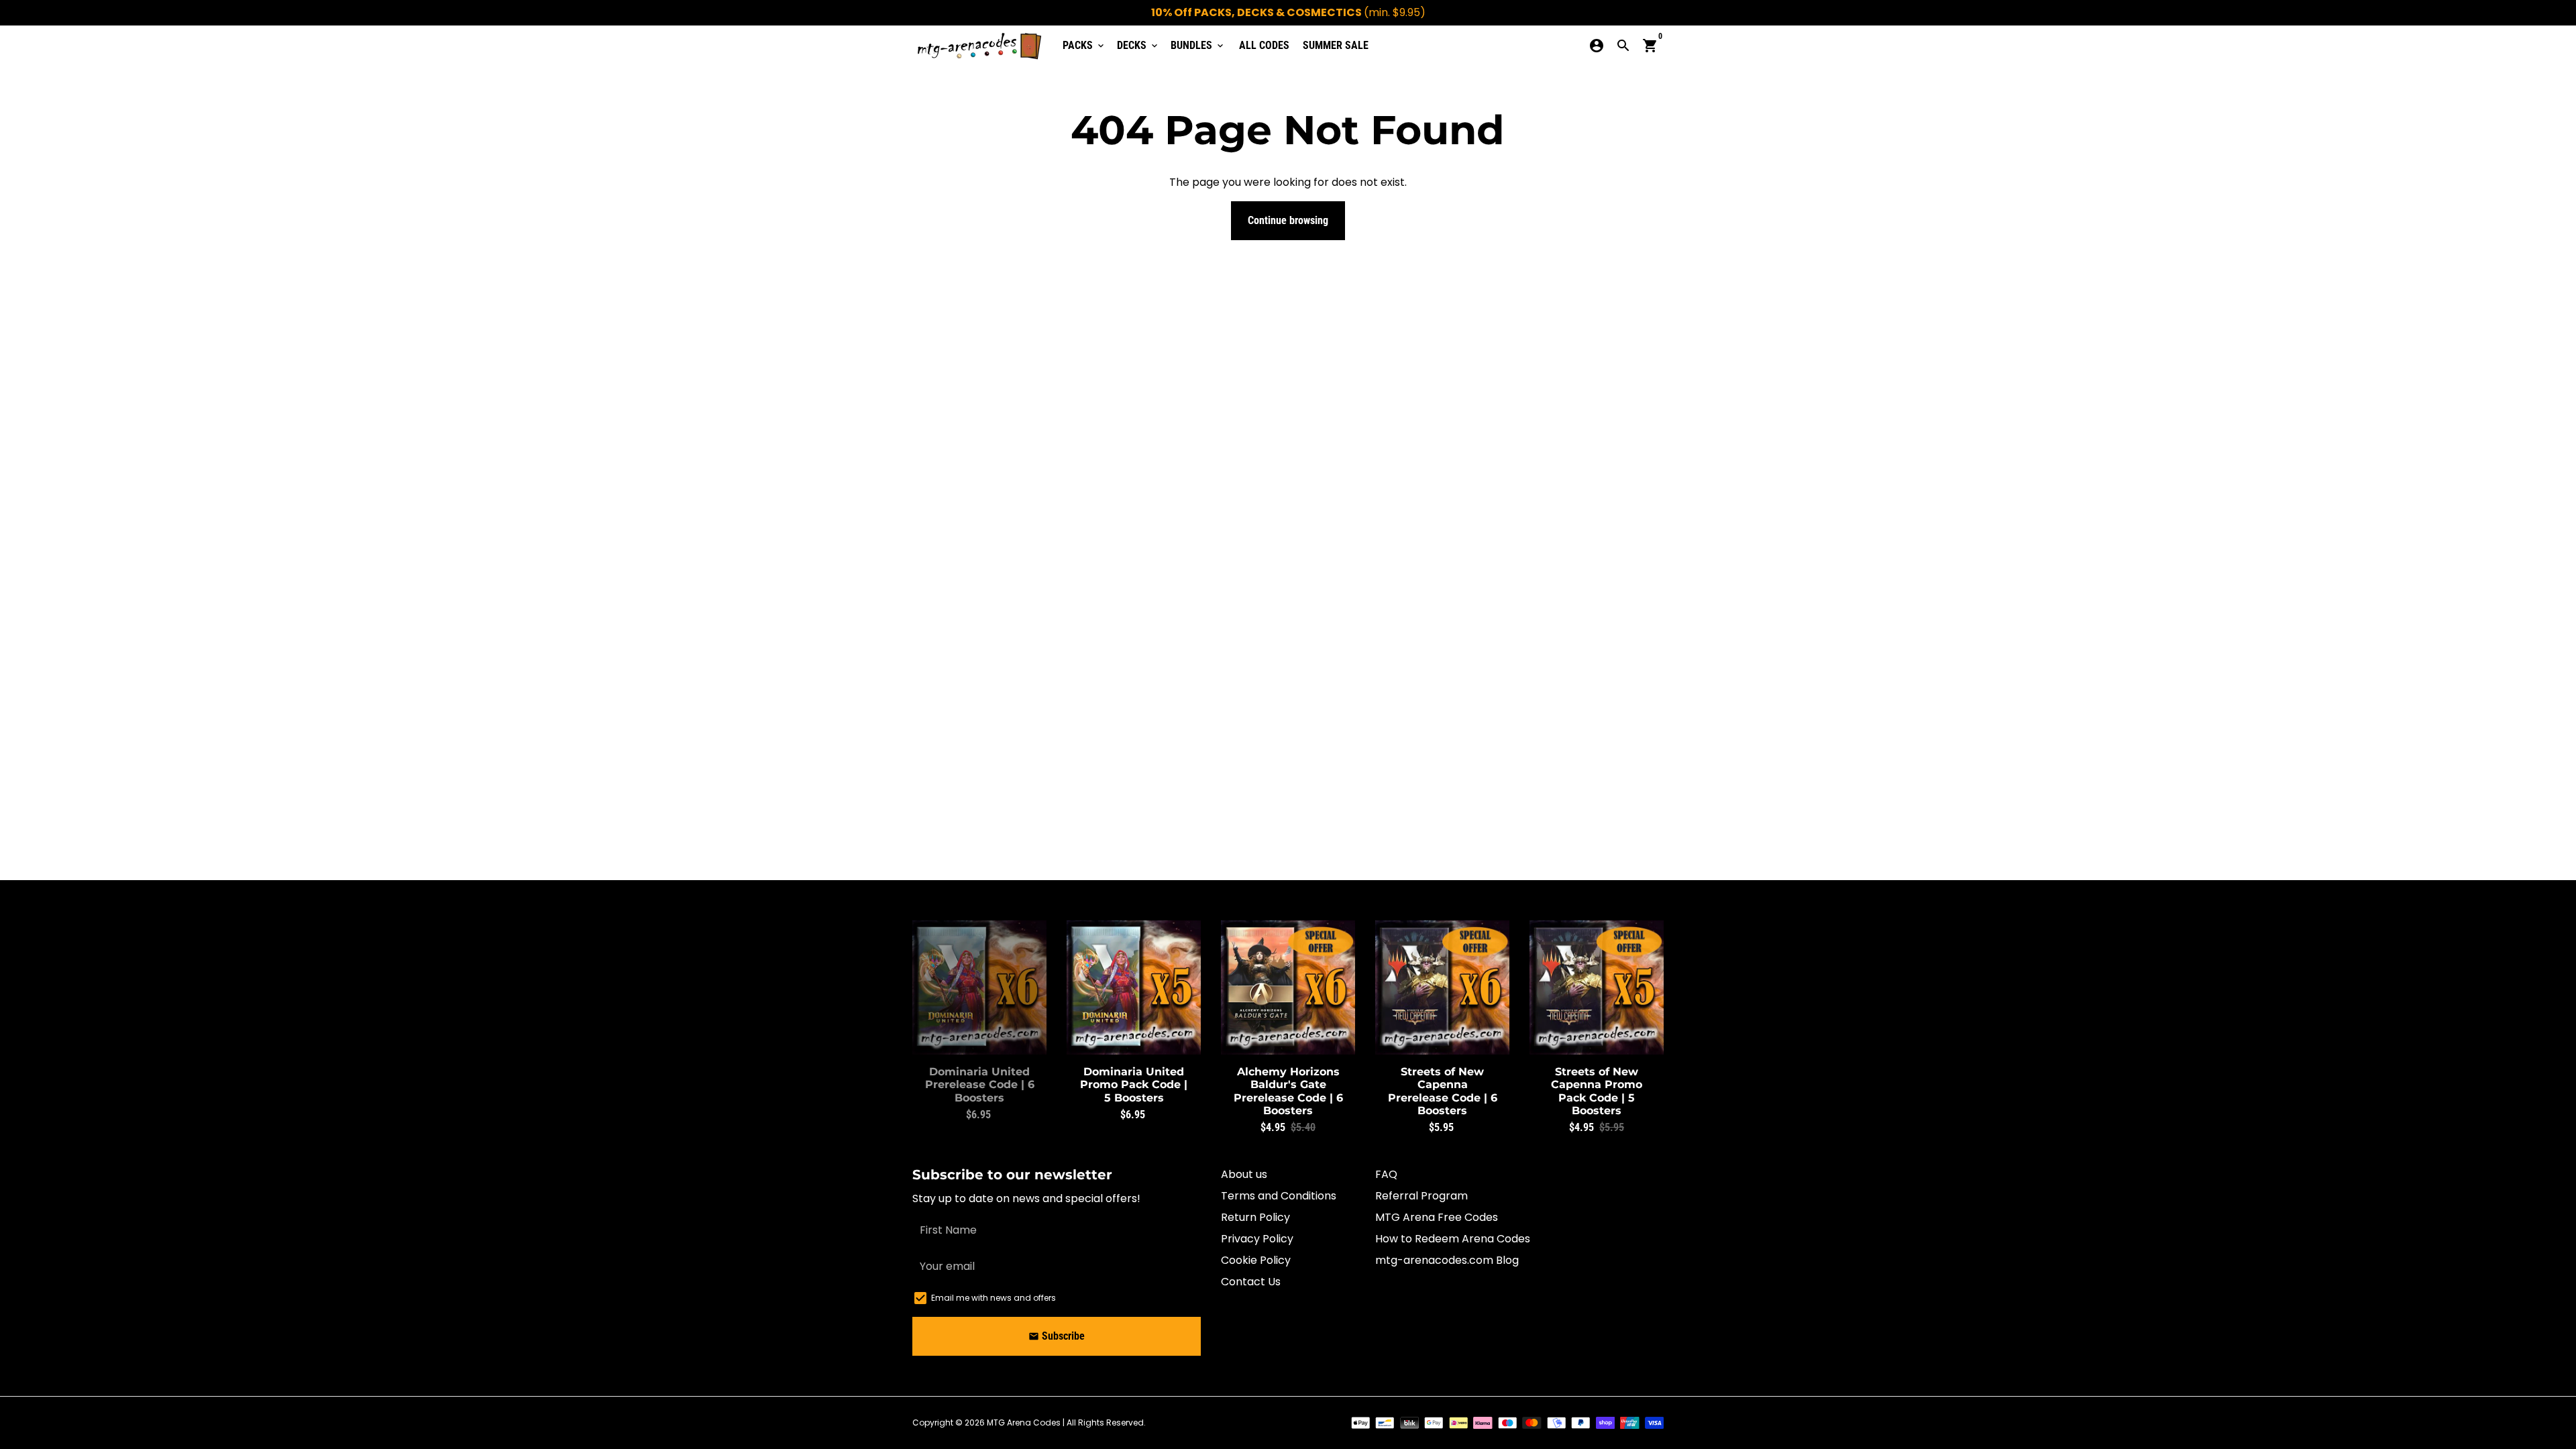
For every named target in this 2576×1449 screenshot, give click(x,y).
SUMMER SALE (1336, 45)
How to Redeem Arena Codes (1453, 1239)
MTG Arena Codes (1024, 1423)
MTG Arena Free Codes (1437, 1217)
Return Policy (1255, 1217)
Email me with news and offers (994, 1298)
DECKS (1138, 45)
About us (1244, 1174)
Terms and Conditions (1279, 1196)
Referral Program (1421, 1196)
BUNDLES (1198, 45)
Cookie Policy (1256, 1260)
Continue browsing (1288, 220)
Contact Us (1251, 1282)
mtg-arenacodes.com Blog (1447, 1260)
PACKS (1084, 45)
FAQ (1386, 1174)
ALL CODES (1264, 45)
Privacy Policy (1257, 1239)
